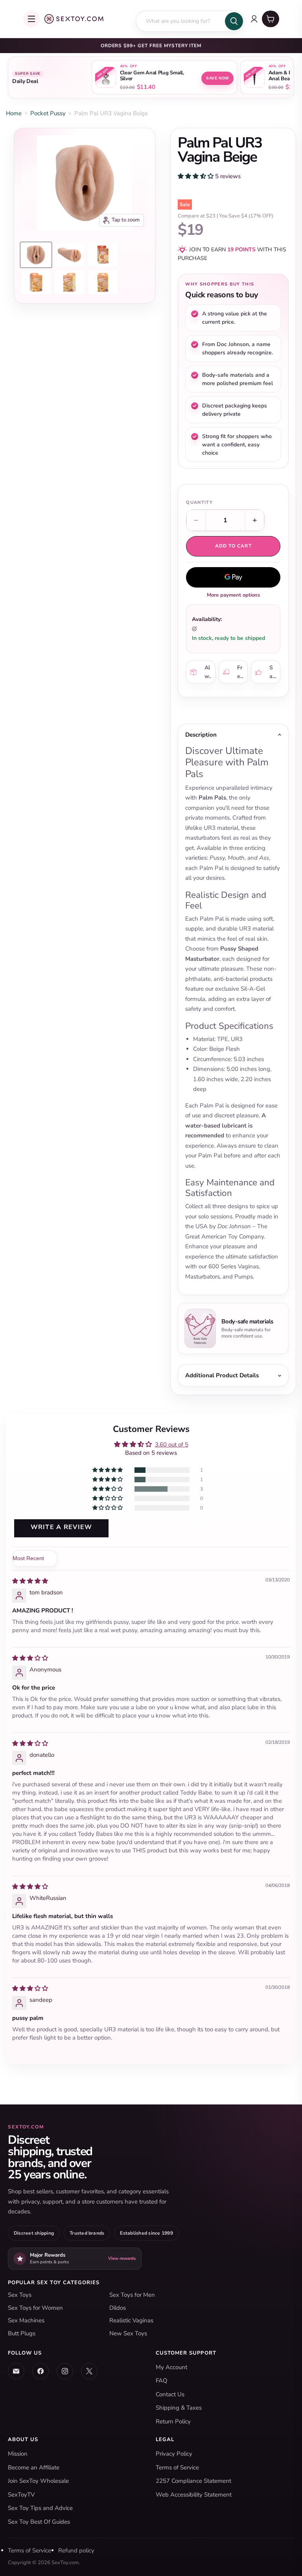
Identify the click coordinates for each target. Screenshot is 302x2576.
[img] (30, 1581)
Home (14, 113)
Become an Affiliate (34, 2467)
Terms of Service (177, 2467)
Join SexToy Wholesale (38, 2481)
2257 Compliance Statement (193, 2481)
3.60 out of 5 (172, 1445)
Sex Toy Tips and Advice (40, 2508)
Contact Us (170, 2394)
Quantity (199, 502)
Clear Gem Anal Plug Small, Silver (152, 76)
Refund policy (76, 2550)
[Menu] (31, 19)
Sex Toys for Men (132, 2295)
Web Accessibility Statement (194, 2495)
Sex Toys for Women (35, 2308)
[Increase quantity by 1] (255, 520)
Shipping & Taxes (179, 2408)
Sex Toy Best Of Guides (39, 2522)
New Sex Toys (128, 2333)
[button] (196, 176)
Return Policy (173, 2421)
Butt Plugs (22, 2333)
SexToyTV (21, 2495)
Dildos (118, 2308)
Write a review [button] (62, 1527)
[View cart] (271, 19)
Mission (18, 2454)
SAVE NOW (217, 78)
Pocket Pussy (48, 113)
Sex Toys (20, 2295)
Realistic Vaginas (131, 2320)
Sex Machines (26, 2320)
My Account (171, 2367)
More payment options (233, 595)
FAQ (162, 2381)
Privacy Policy (174, 2454)
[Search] (234, 21)
